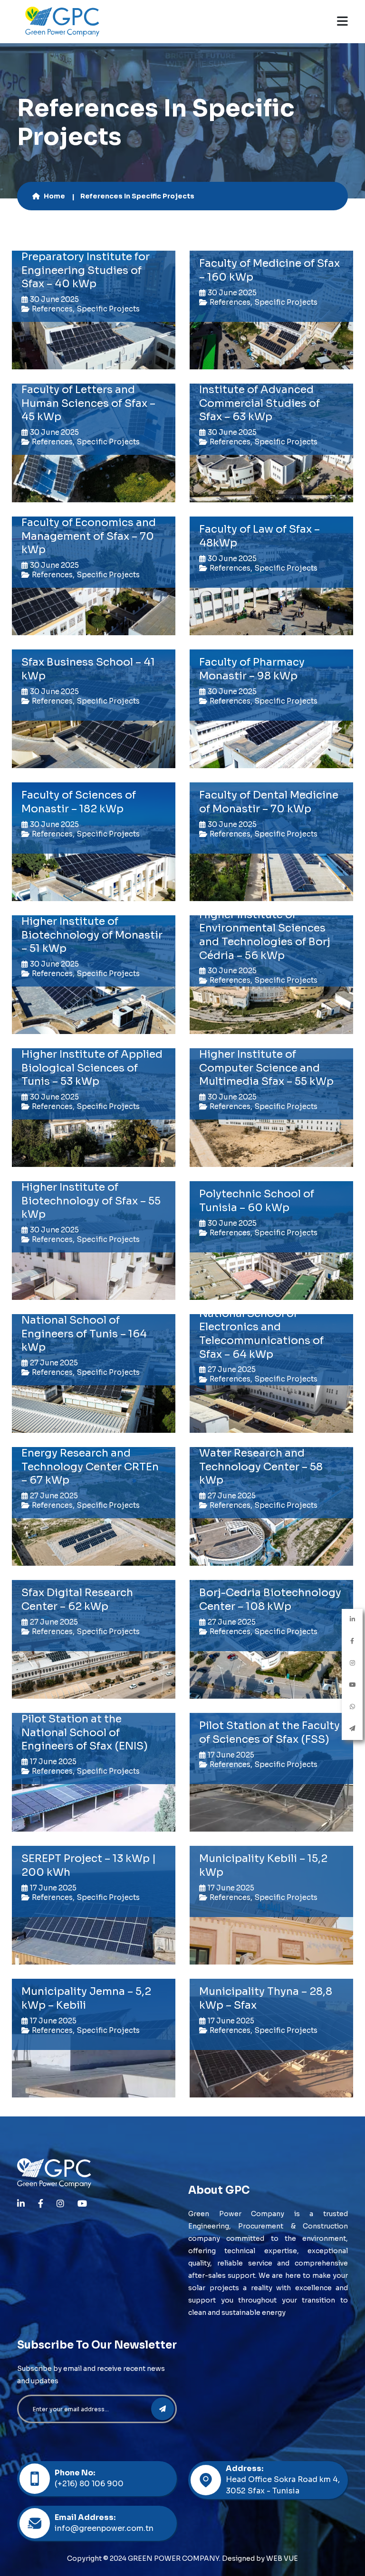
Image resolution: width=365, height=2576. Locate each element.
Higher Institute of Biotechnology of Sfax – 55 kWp (91, 1201)
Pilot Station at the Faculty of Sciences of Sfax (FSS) (269, 1732)
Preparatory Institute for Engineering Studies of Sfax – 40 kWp (86, 270)
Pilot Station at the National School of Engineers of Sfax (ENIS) (85, 1732)
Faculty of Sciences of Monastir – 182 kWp (79, 802)
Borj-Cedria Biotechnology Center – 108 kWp (270, 1599)
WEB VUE (282, 2558)
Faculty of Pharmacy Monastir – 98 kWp (252, 669)
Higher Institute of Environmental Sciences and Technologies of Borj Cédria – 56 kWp (265, 935)
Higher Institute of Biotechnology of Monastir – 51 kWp (92, 935)
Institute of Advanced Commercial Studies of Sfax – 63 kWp (259, 403)
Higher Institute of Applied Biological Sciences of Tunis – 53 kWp (92, 1068)
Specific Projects (108, 309)
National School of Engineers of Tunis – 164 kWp (84, 1334)
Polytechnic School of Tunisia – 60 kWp (257, 1201)
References (52, 309)
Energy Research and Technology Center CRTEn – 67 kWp (90, 1467)
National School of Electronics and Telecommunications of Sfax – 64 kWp (261, 1334)
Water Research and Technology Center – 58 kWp (261, 1467)
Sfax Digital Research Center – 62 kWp (77, 1599)
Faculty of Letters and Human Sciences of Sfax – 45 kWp (88, 403)
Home (54, 196)
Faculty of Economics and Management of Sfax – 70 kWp (89, 536)
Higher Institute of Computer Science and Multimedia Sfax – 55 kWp (266, 1068)
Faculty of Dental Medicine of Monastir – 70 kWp (269, 802)
